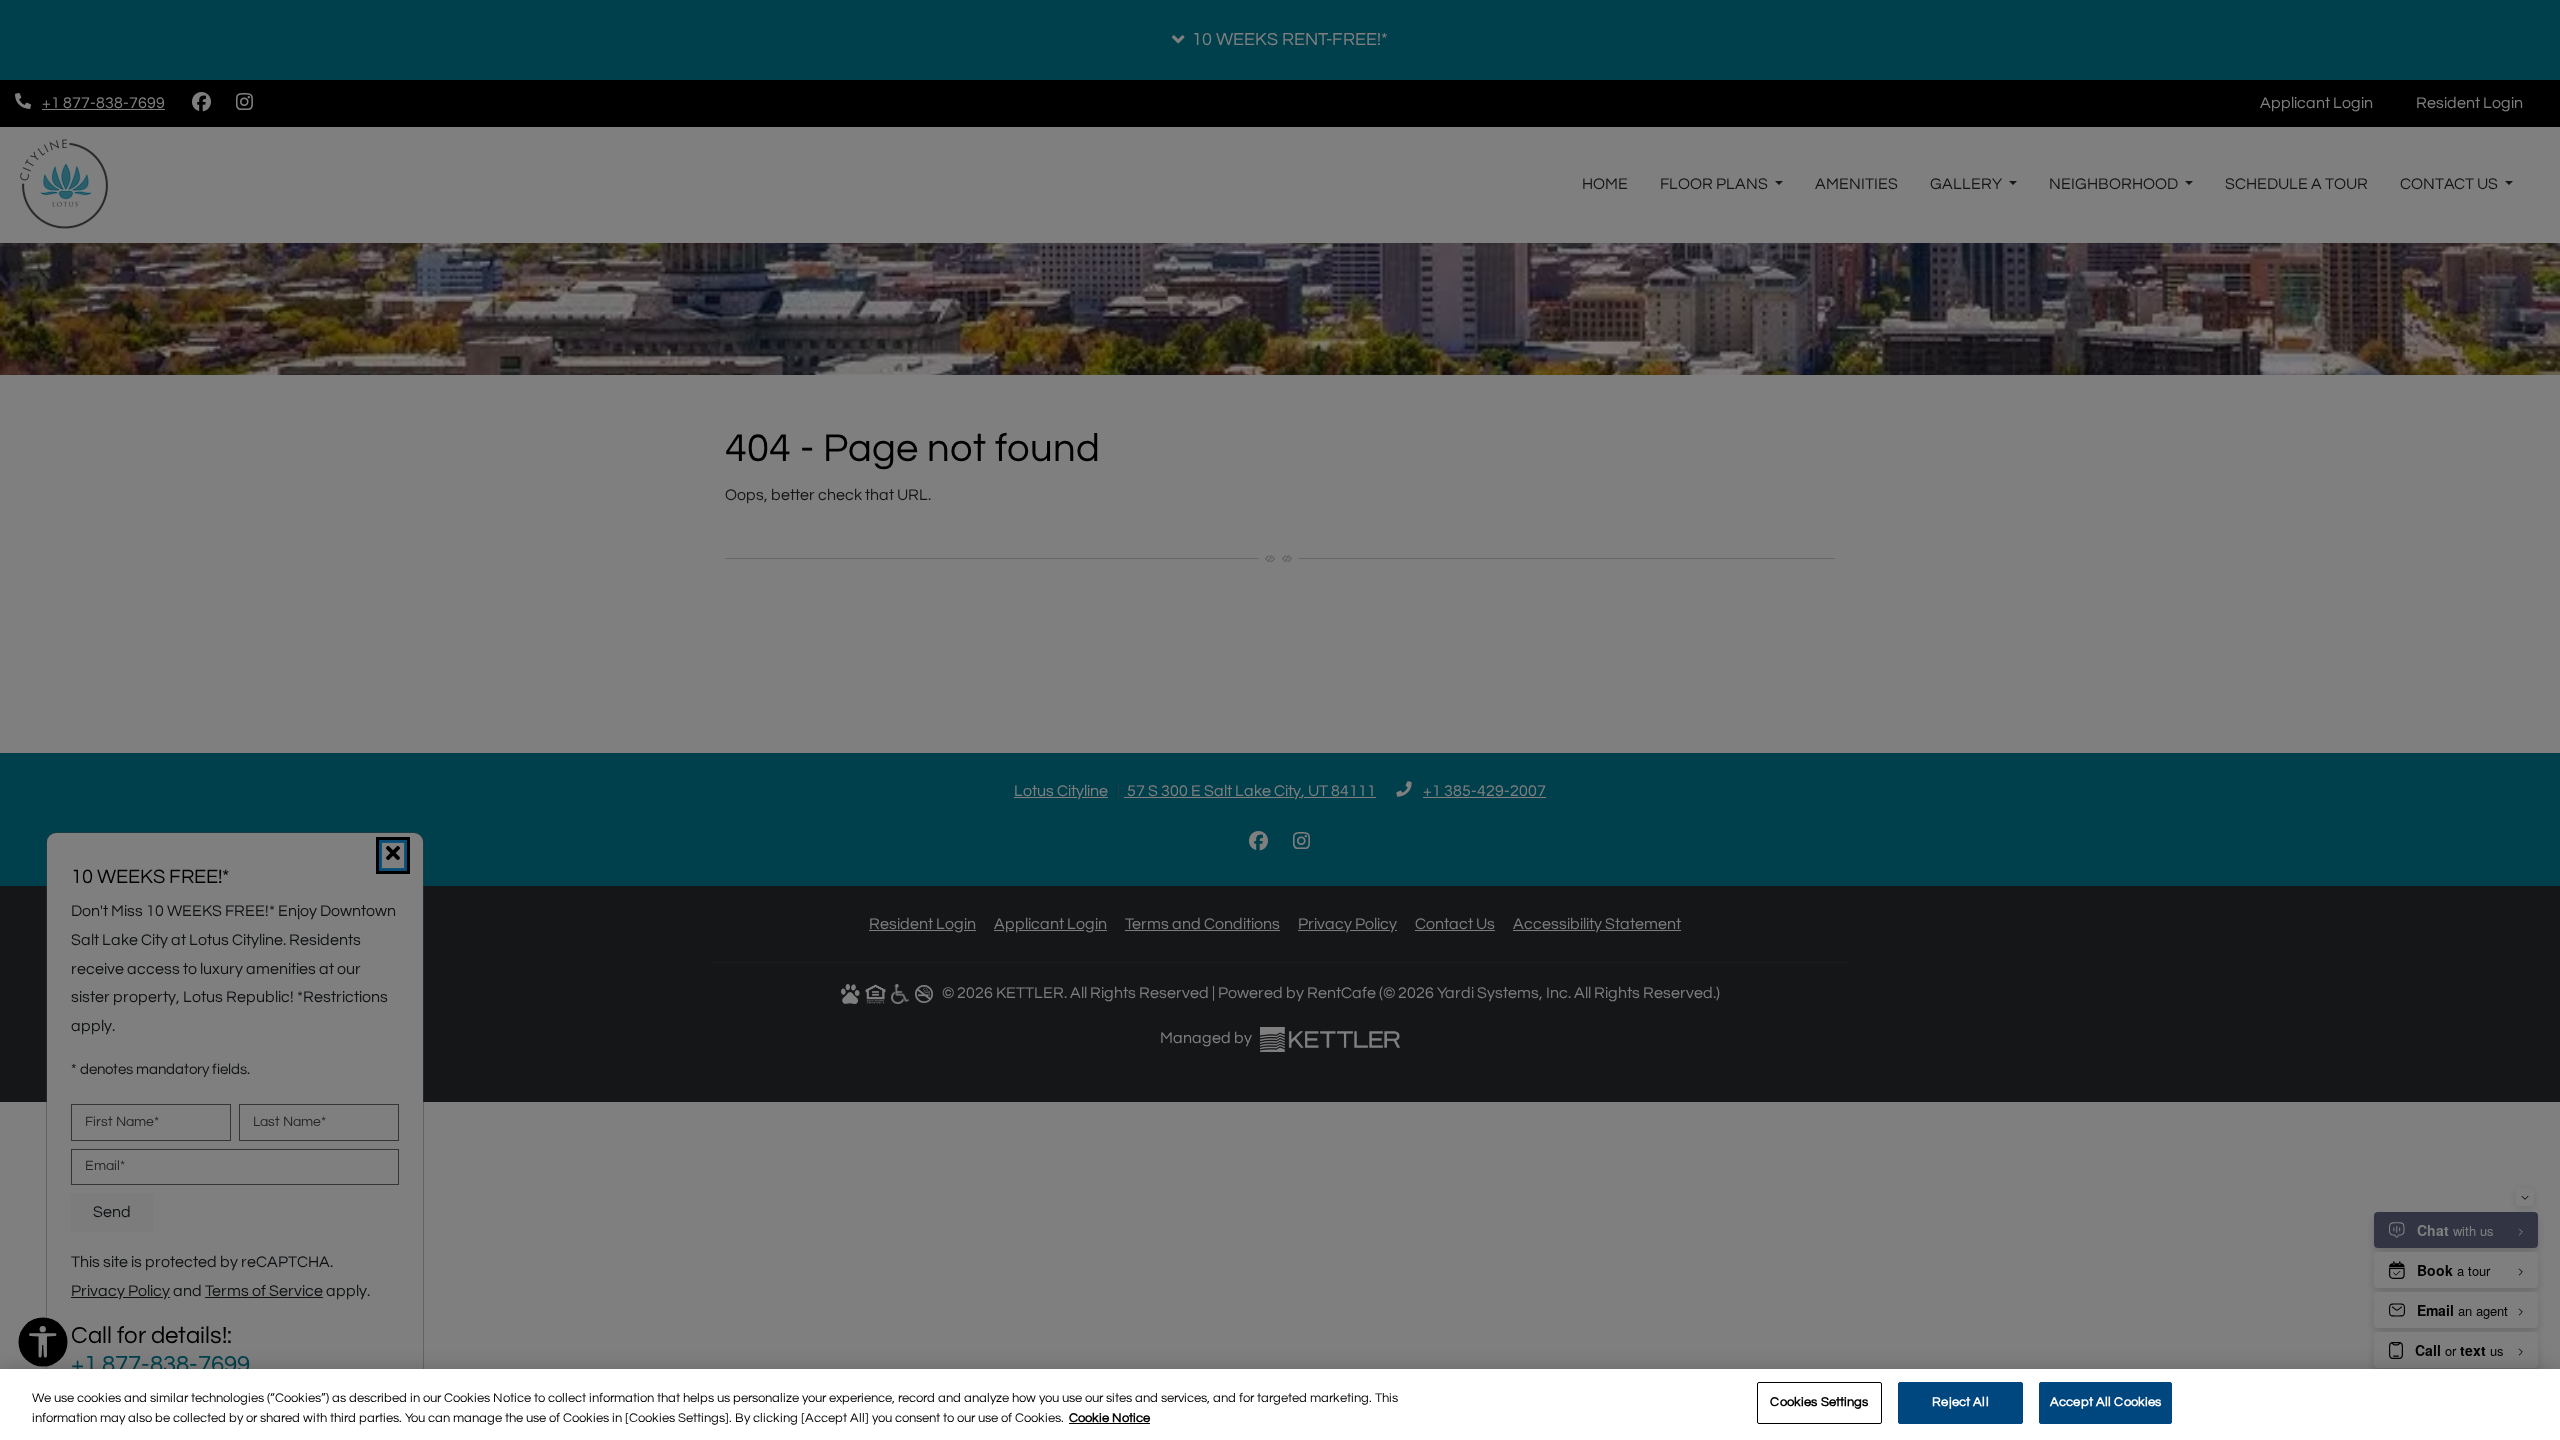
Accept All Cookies (2105, 1402)
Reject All (1960, 1402)
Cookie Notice (1109, 1418)
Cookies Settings (1819, 1402)
